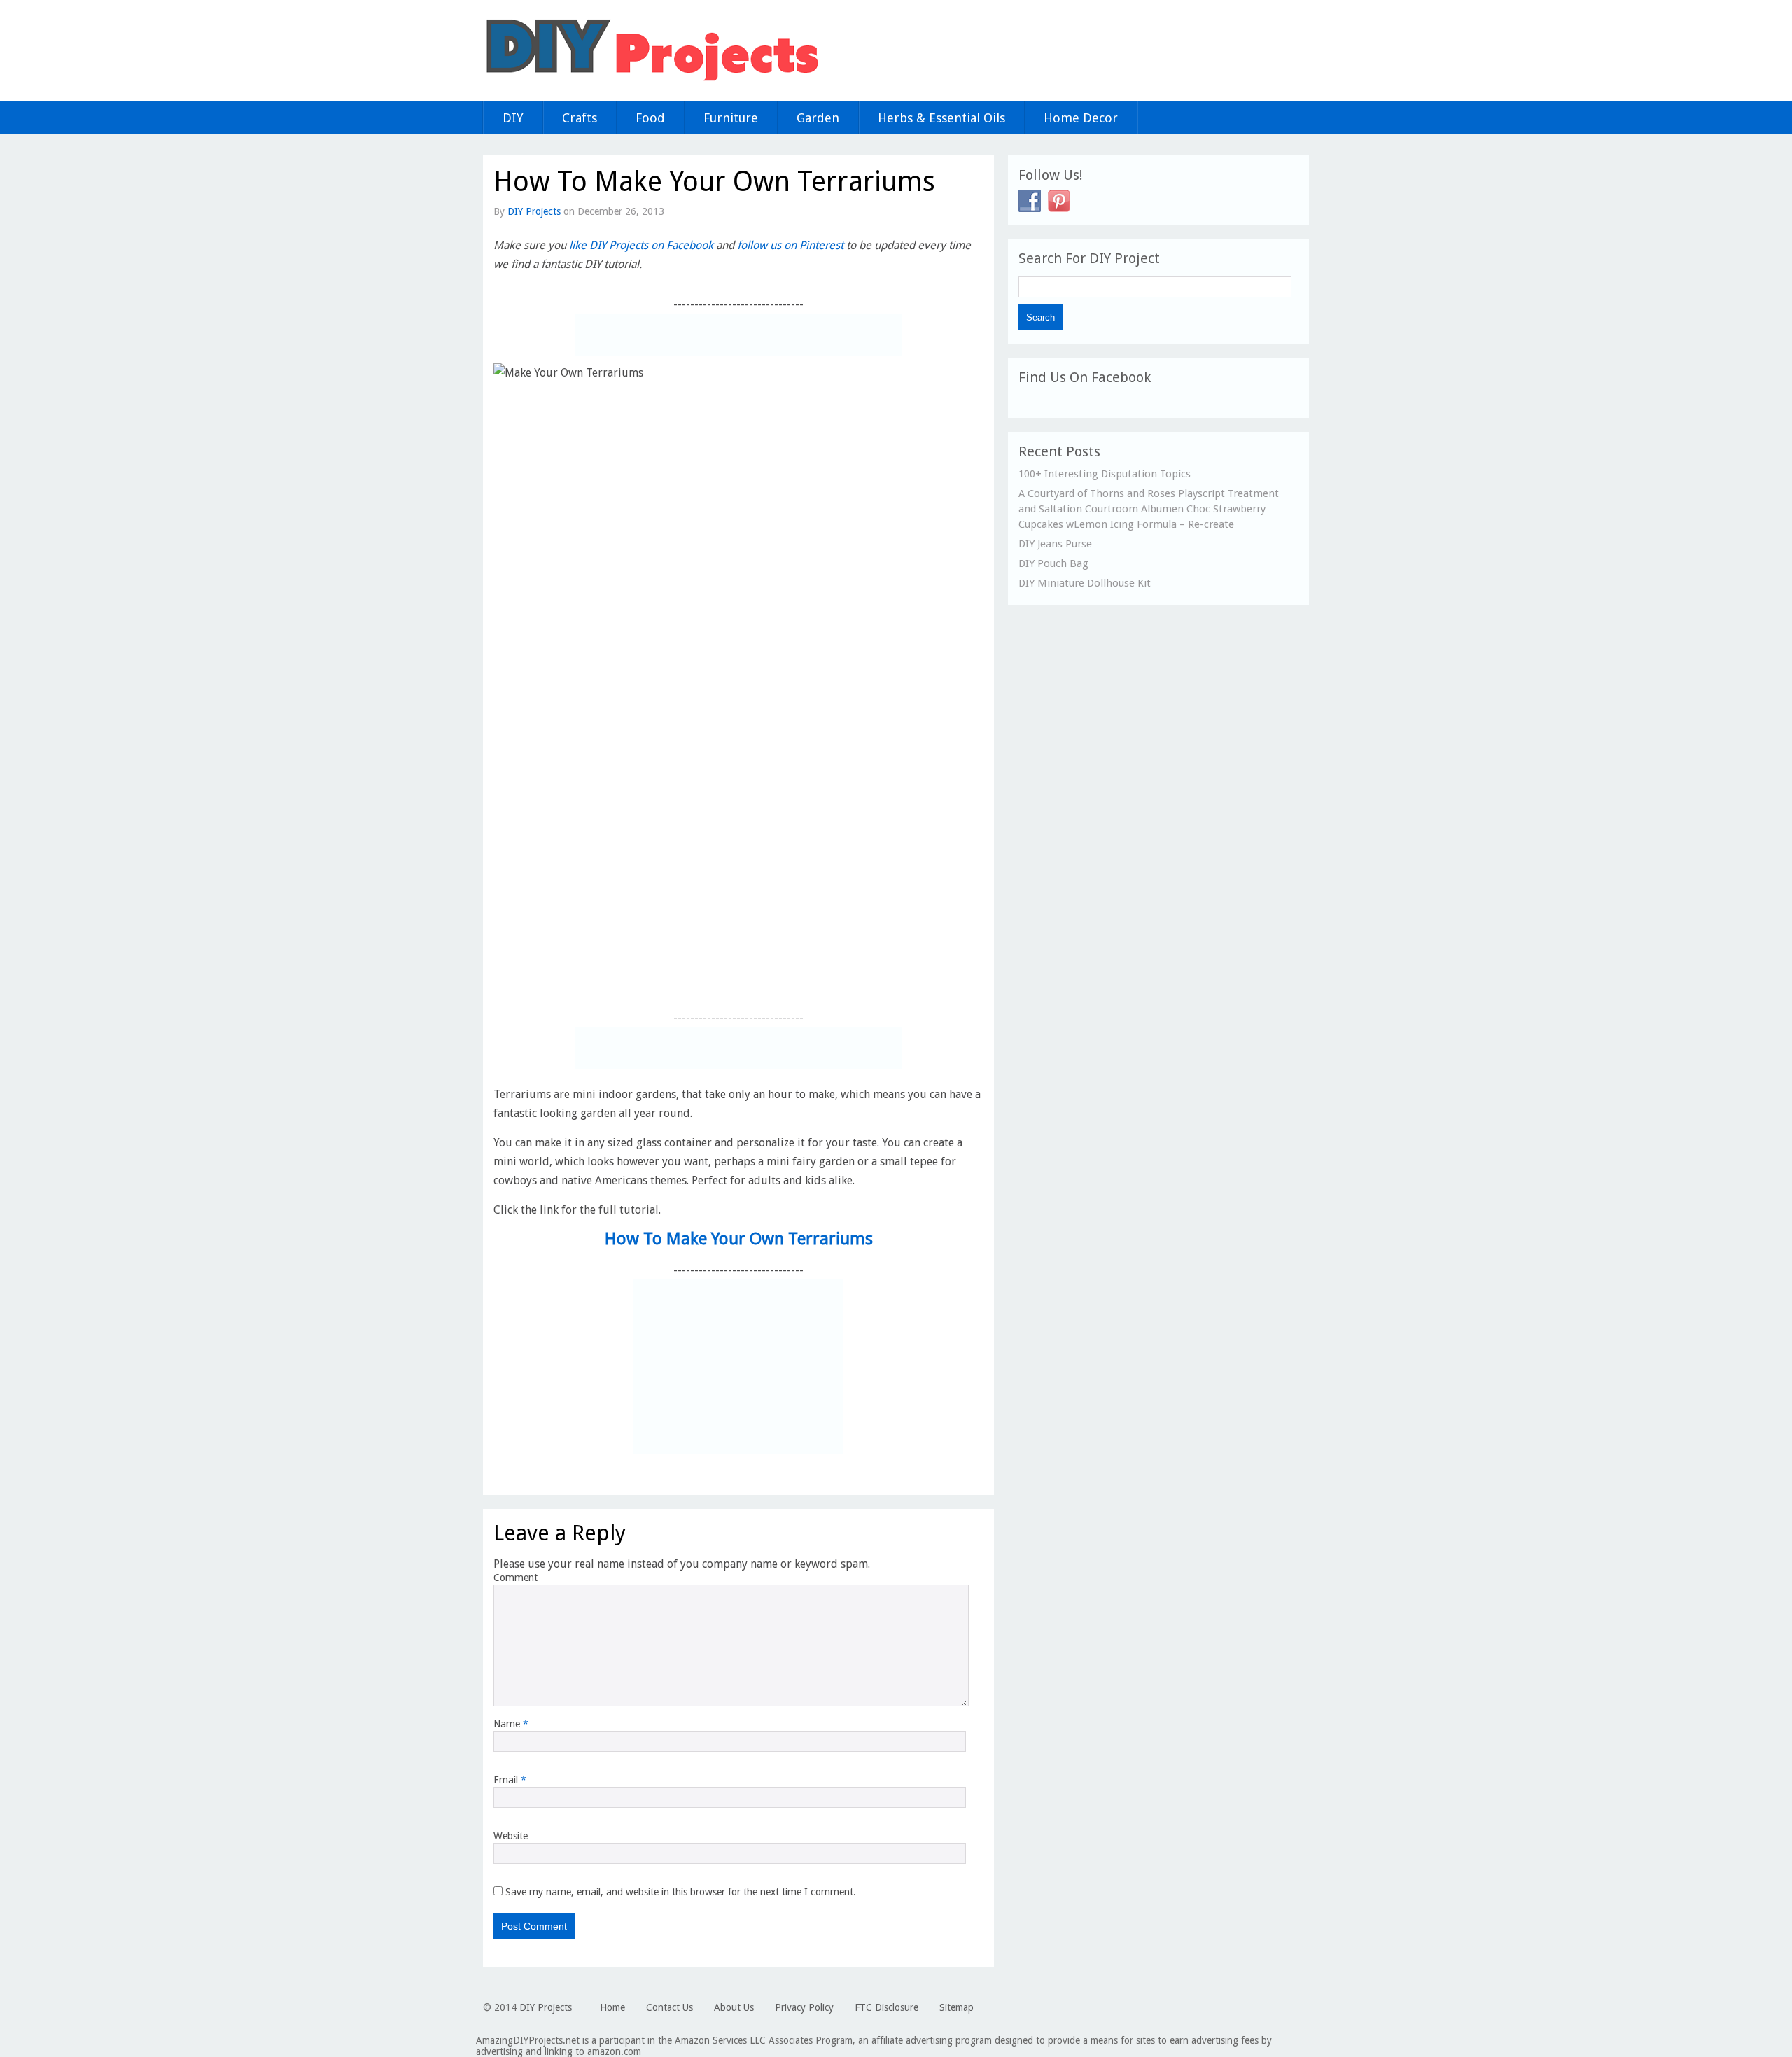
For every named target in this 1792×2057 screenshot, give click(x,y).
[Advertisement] (738, 335)
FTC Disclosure (887, 2007)
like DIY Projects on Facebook (641, 245)
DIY (513, 118)
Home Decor (1081, 118)
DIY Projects (534, 211)
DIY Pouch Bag (1053, 563)
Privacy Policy (804, 2007)
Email (510, 1780)
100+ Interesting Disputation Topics (1105, 474)
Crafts (580, 118)
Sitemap (957, 2007)
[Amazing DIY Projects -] (651, 80)
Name (511, 1724)
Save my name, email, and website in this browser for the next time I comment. (681, 1892)
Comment (516, 1578)
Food (650, 118)
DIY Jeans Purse (1055, 544)
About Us (734, 2007)
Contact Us (670, 2007)
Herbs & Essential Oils (941, 118)
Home (612, 2007)
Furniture (731, 118)
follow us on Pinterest (790, 245)
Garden (818, 118)
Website (511, 1836)
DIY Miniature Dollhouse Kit (1085, 583)
